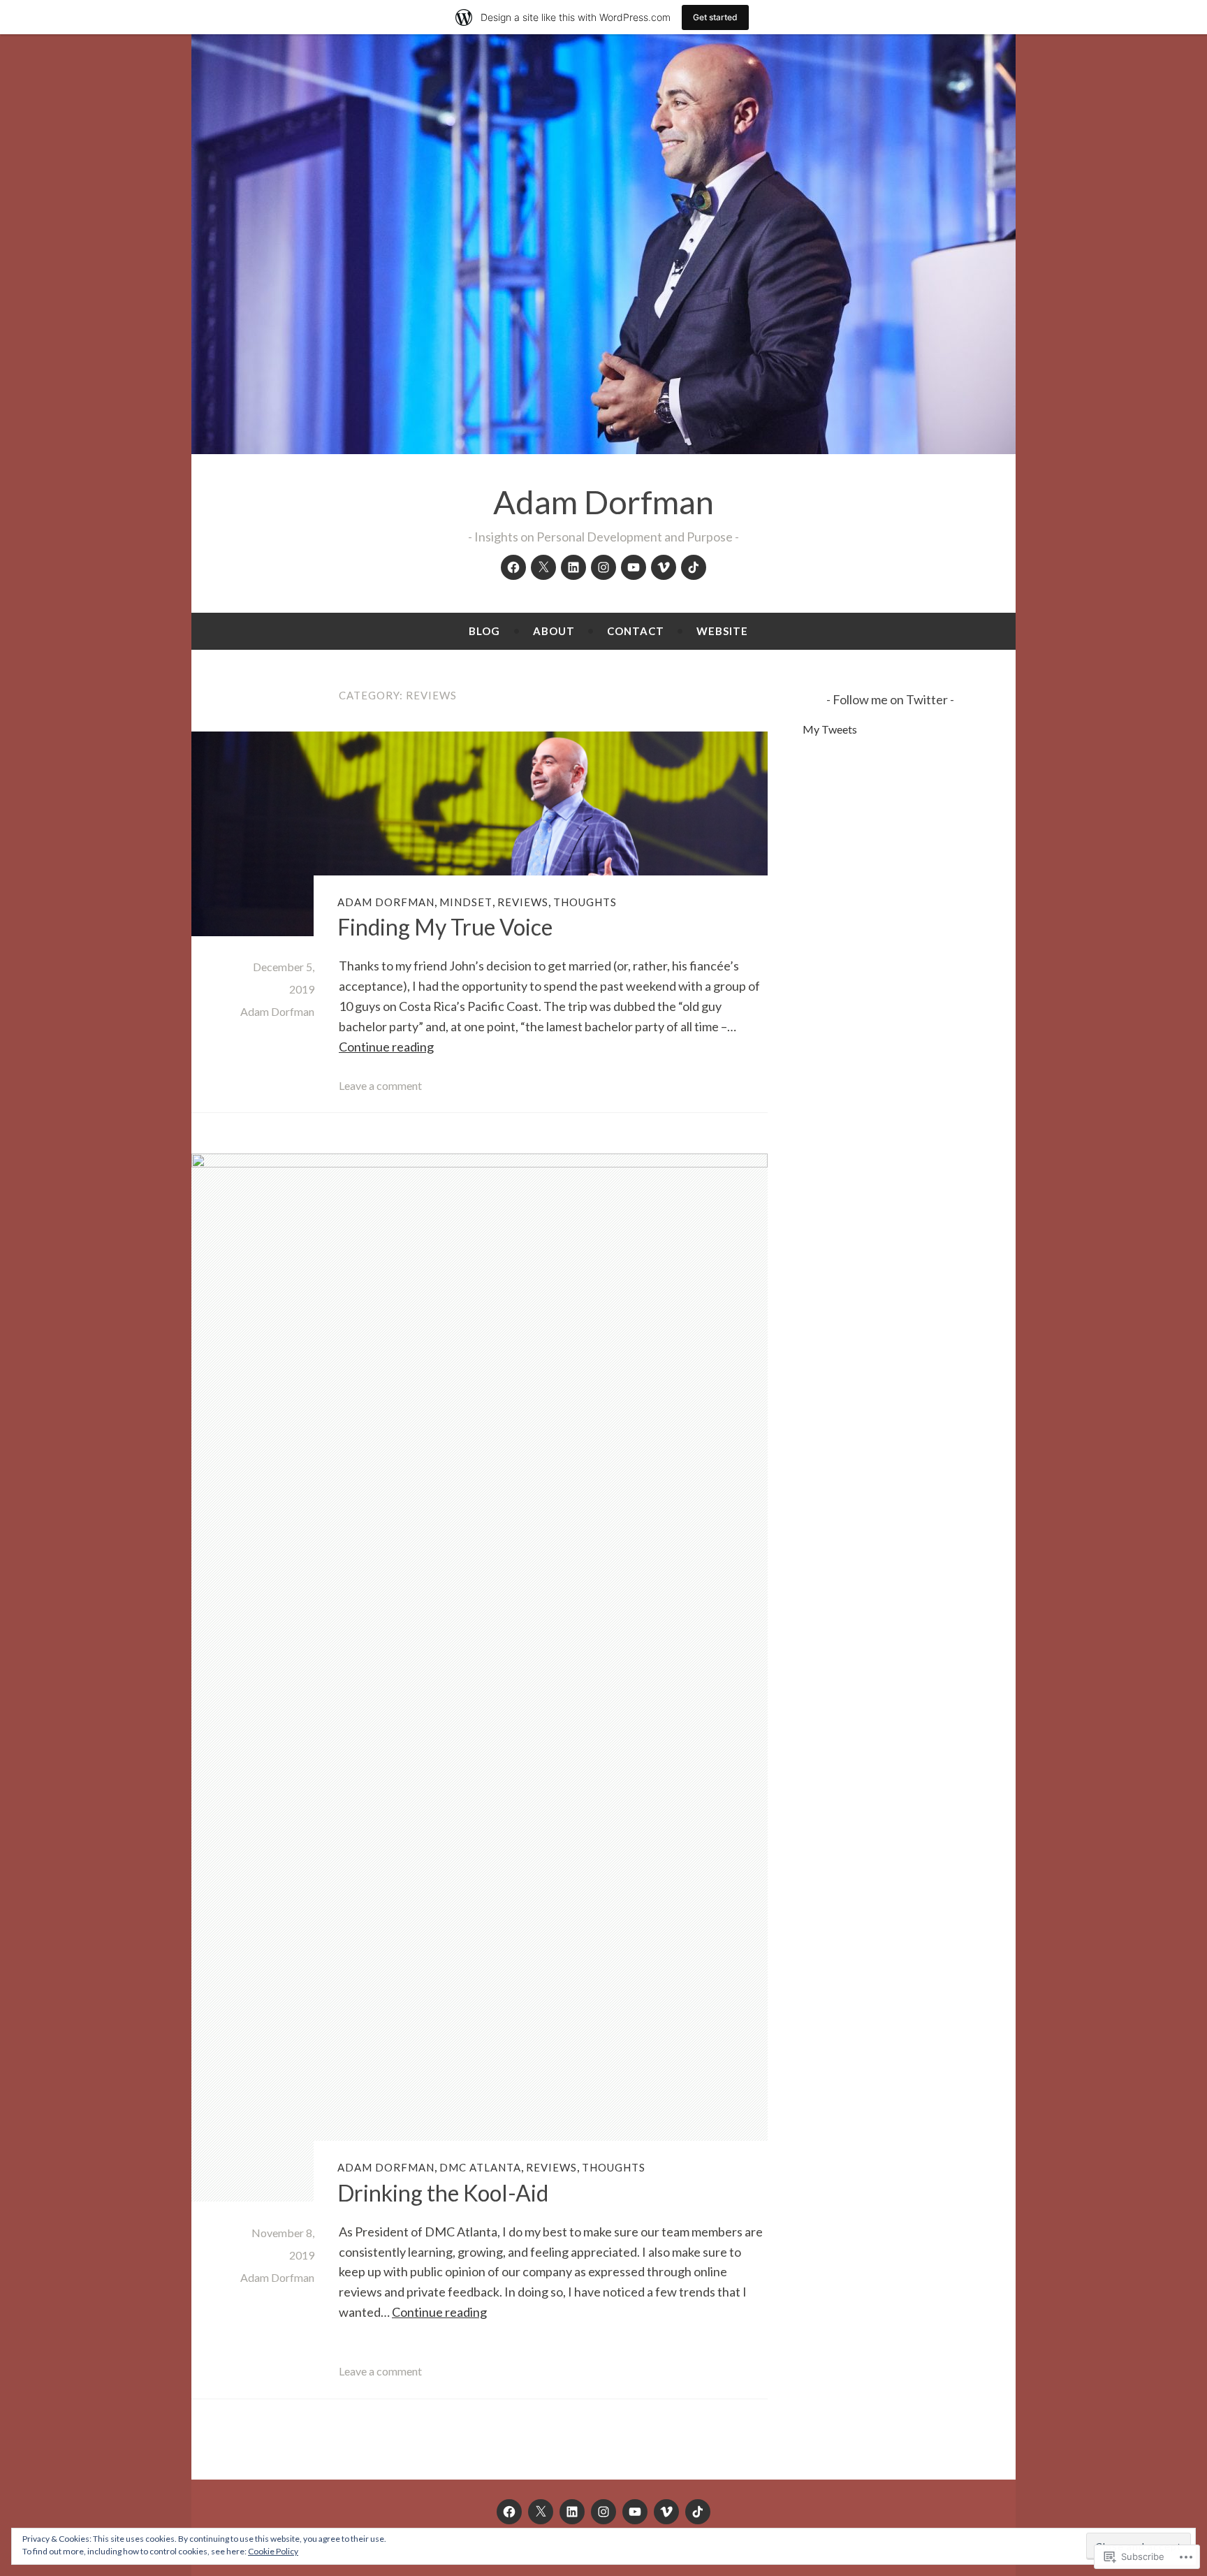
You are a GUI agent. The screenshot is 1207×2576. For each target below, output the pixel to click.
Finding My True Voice (445, 927)
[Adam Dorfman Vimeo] (664, 567)
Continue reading (386, 1047)
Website (722, 631)
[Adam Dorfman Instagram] (603, 567)
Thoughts (585, 902)
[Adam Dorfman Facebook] (513, 567)
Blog (484, 631)
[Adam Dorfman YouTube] (634, 567)
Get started (715, 17)
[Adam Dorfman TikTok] (694, 567)
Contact (636, 631)
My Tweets (830, 729)
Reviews (523, 902)
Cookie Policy (273, 2551)
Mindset (466, 902)
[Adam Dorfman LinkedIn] (573, 567)
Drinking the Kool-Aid (443, 2193)
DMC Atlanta (480, 2167)
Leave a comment (380, 1085)
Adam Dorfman (603, 502)
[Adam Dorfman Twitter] (543, 567)
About (554, 631)
